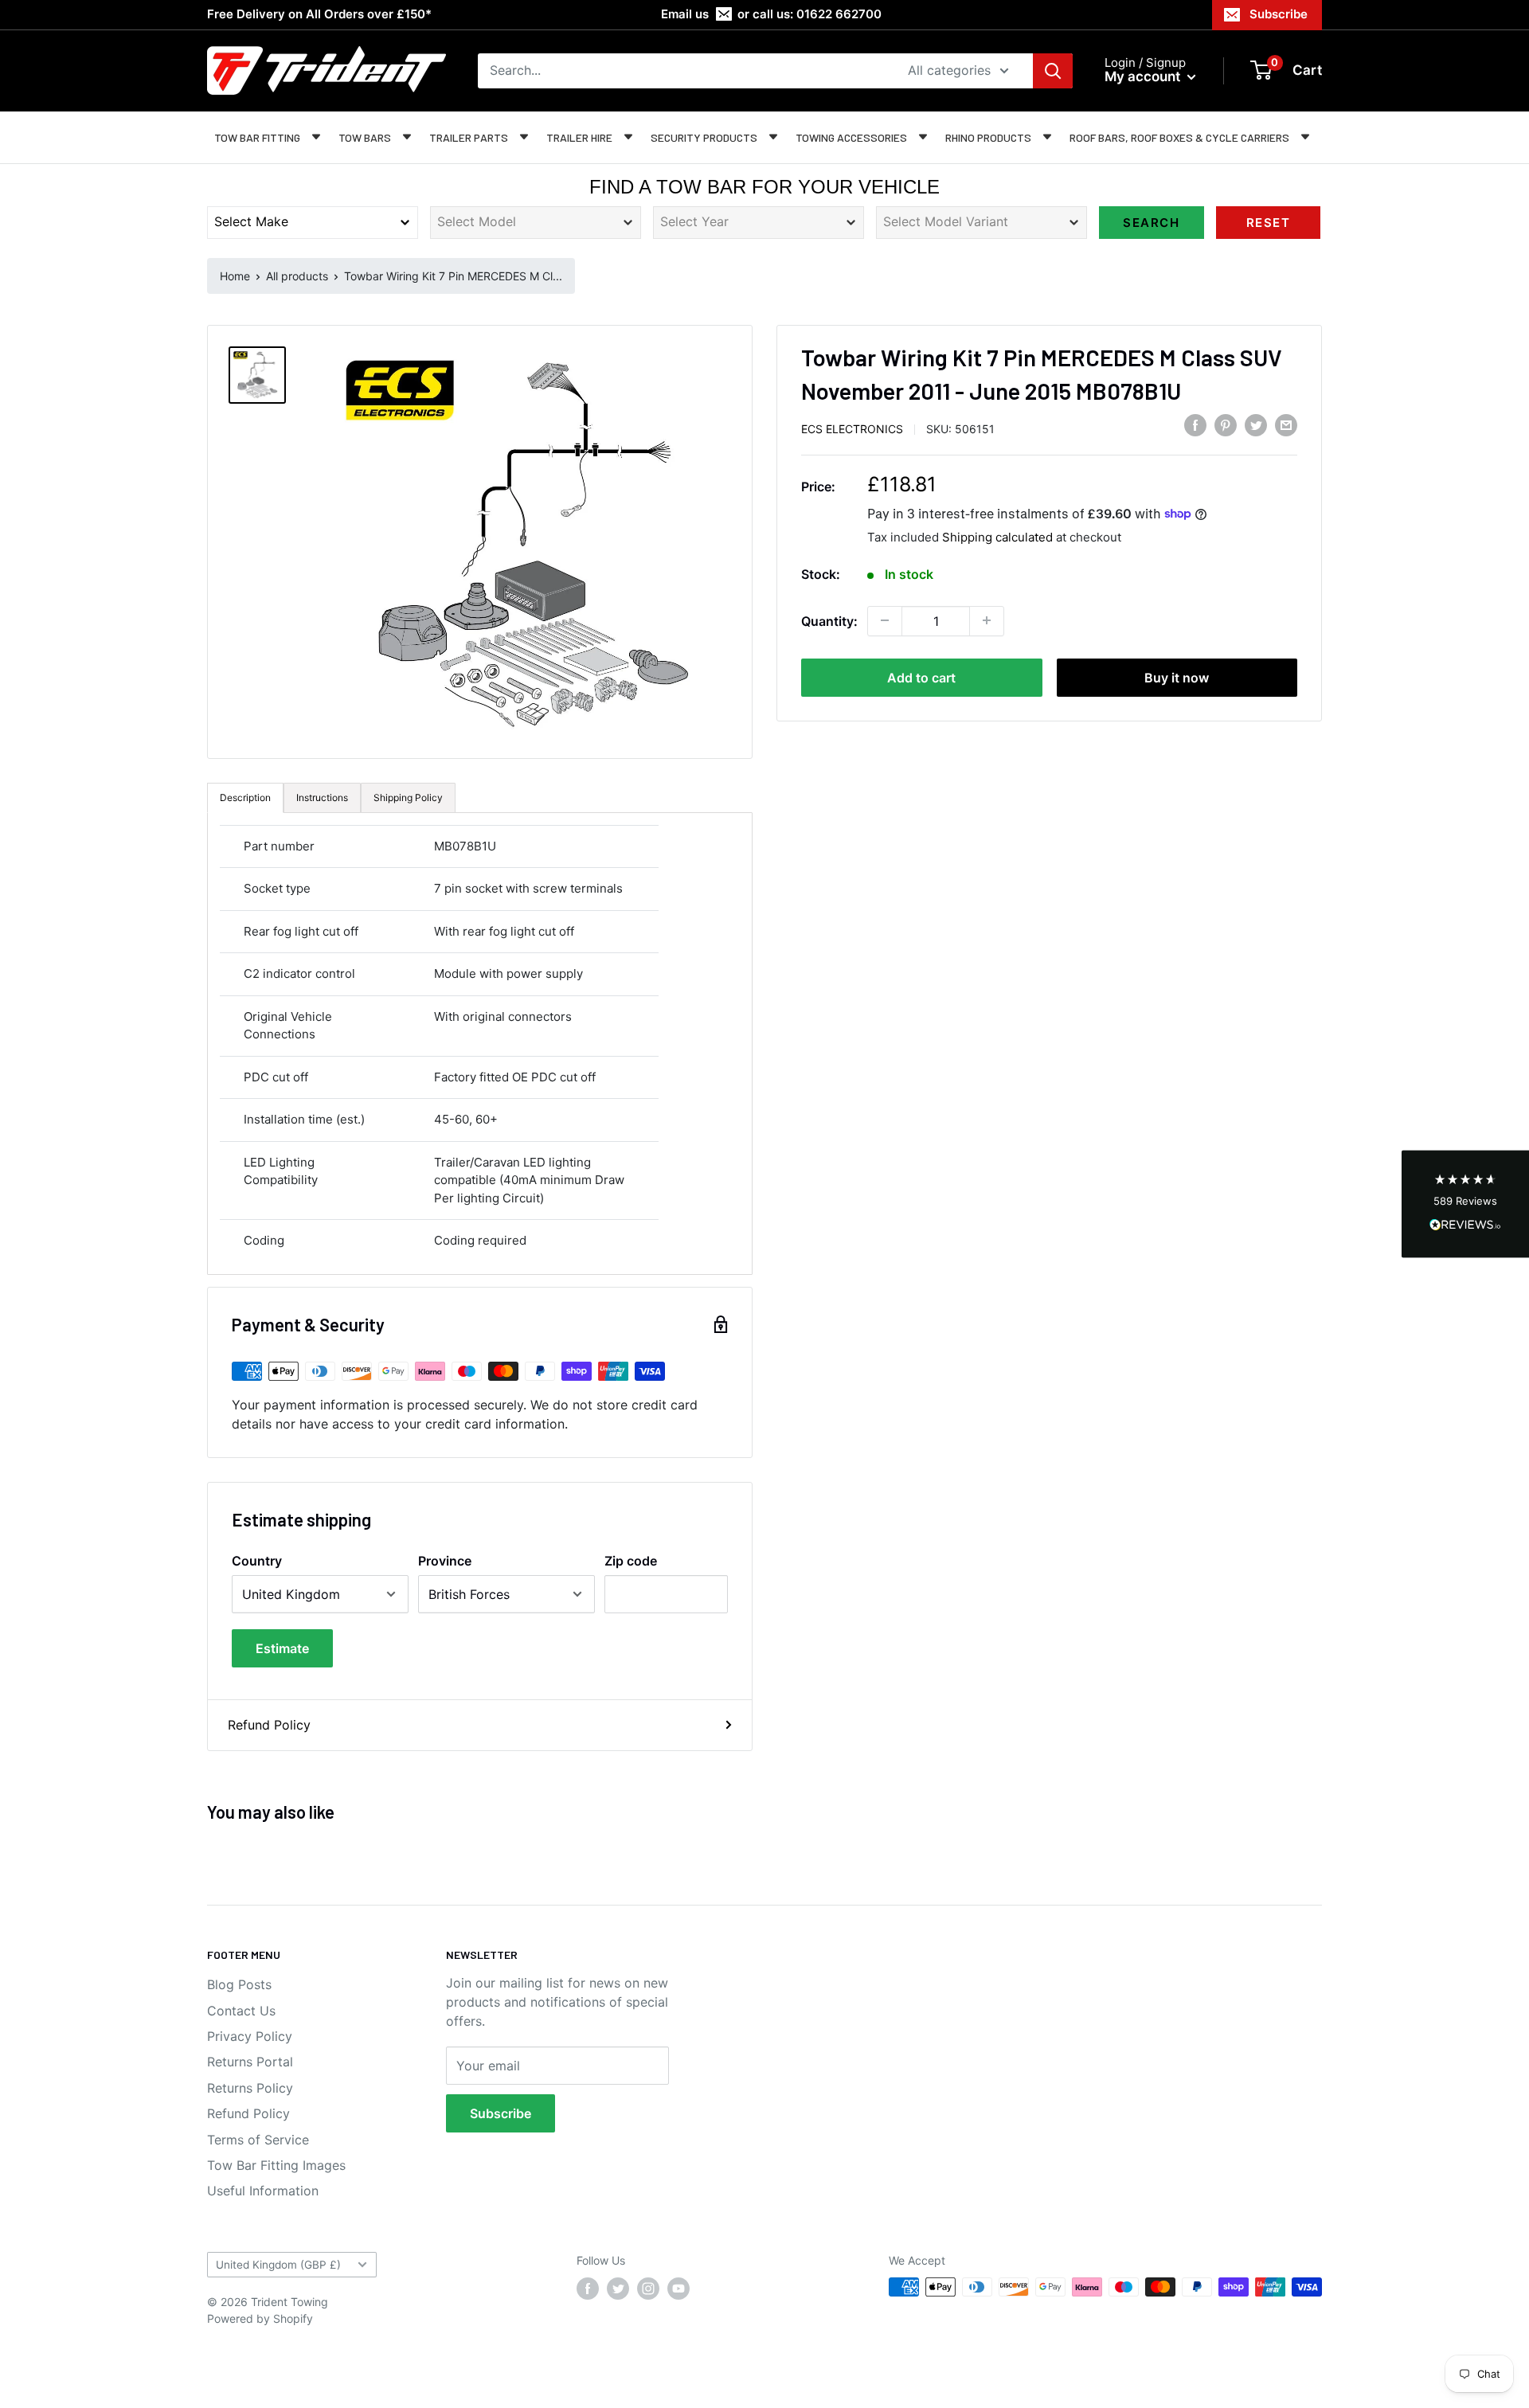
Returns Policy (250, 2088)
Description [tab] (245, 797)
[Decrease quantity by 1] (885, 620)
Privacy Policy (250, 2036)
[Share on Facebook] (1195, 425)
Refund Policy (269, 1725)
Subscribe (1279, 14)
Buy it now (1177, 677)
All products (297, 276)
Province (445, 1561)
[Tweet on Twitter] (1256, 425)
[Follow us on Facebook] (588, 2289)
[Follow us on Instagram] (648, 2289)
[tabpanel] (480, 1044)
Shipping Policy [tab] (408, 797)
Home (235, 276)
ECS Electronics (852, 428)
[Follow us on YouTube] (678, 2289)
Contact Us (241, 2011)
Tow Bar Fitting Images (276, 2165)
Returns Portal (250, 2062)
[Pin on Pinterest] (1226, 425)
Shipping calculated (997, 536)
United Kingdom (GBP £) (278, 2265)
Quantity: (829, 620)
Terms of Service (258, 2140)
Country (257, 1561)
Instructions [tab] (322, 797)
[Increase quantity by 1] (987, 620)
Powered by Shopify (260, 2318)
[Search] (1053, 71)
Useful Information (263, 2191)
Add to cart (921, 677)
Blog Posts (239, 1984)
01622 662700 (839, 14)
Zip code (631, 1561)
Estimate (282, 1648)
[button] (1465, 1204)
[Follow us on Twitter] (618, 2289)
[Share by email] (1286, 425)
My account (1144, 76)
